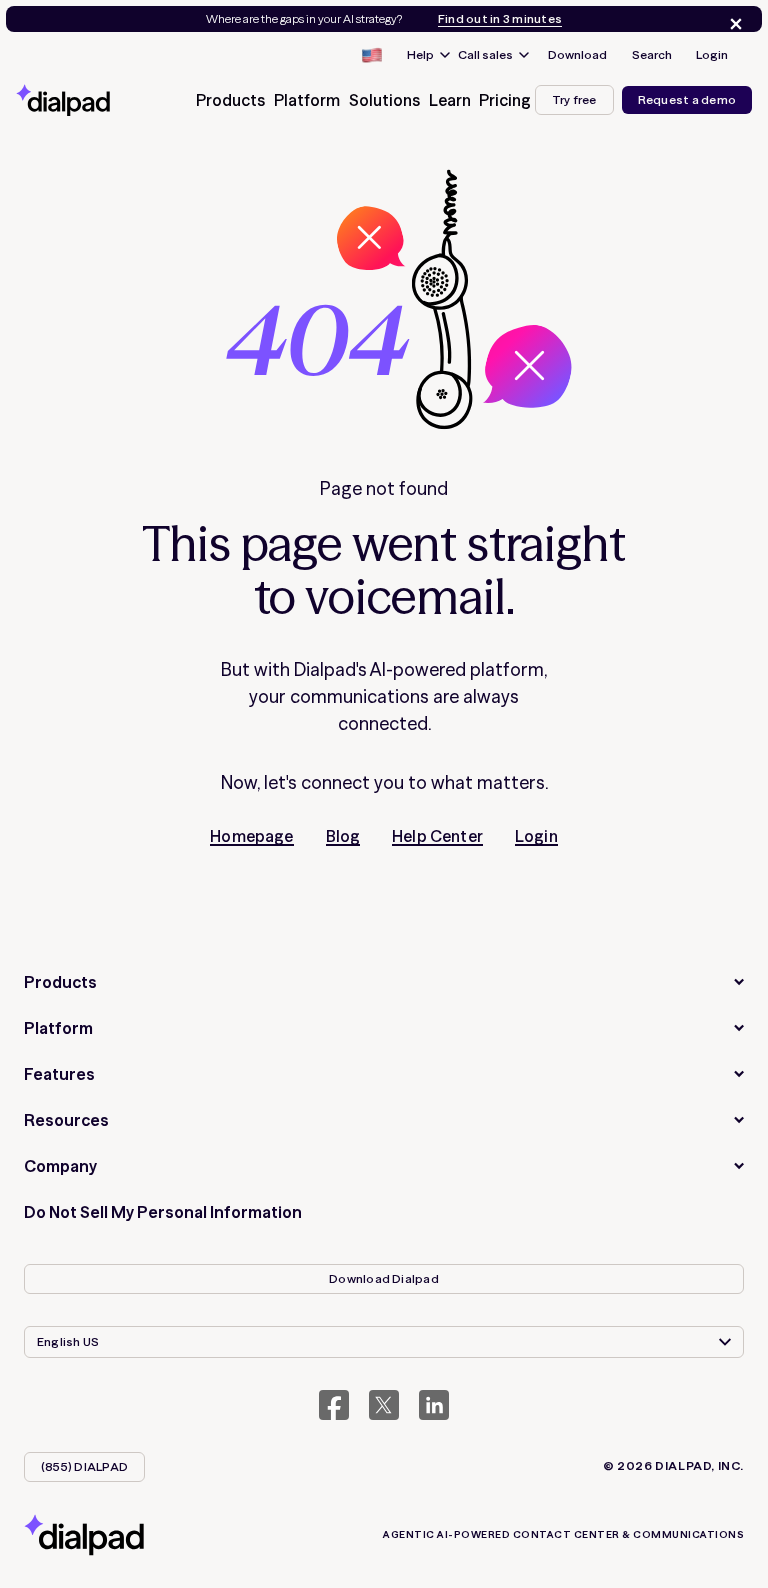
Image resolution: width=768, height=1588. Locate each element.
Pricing (505, 100)
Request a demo (687, 99)
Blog (343, 836)
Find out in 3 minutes (500, 19)
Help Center (437, 836)
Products (60, 982)
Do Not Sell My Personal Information (163, 1212)
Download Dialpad (384, 1278)
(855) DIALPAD (84, 1466)
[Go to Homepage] (86, 100)
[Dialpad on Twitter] (384, 1405)
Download (577, 54)
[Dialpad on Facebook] (334, 1405)
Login (712, 54)
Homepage (251, 836)
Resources (66, 1120)
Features (59, 1074)
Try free (574, 99)
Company (60, 1166)
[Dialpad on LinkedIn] (434, 1405)
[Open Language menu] (371, 55)
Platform (58, 1028)
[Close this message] (732, 24)
